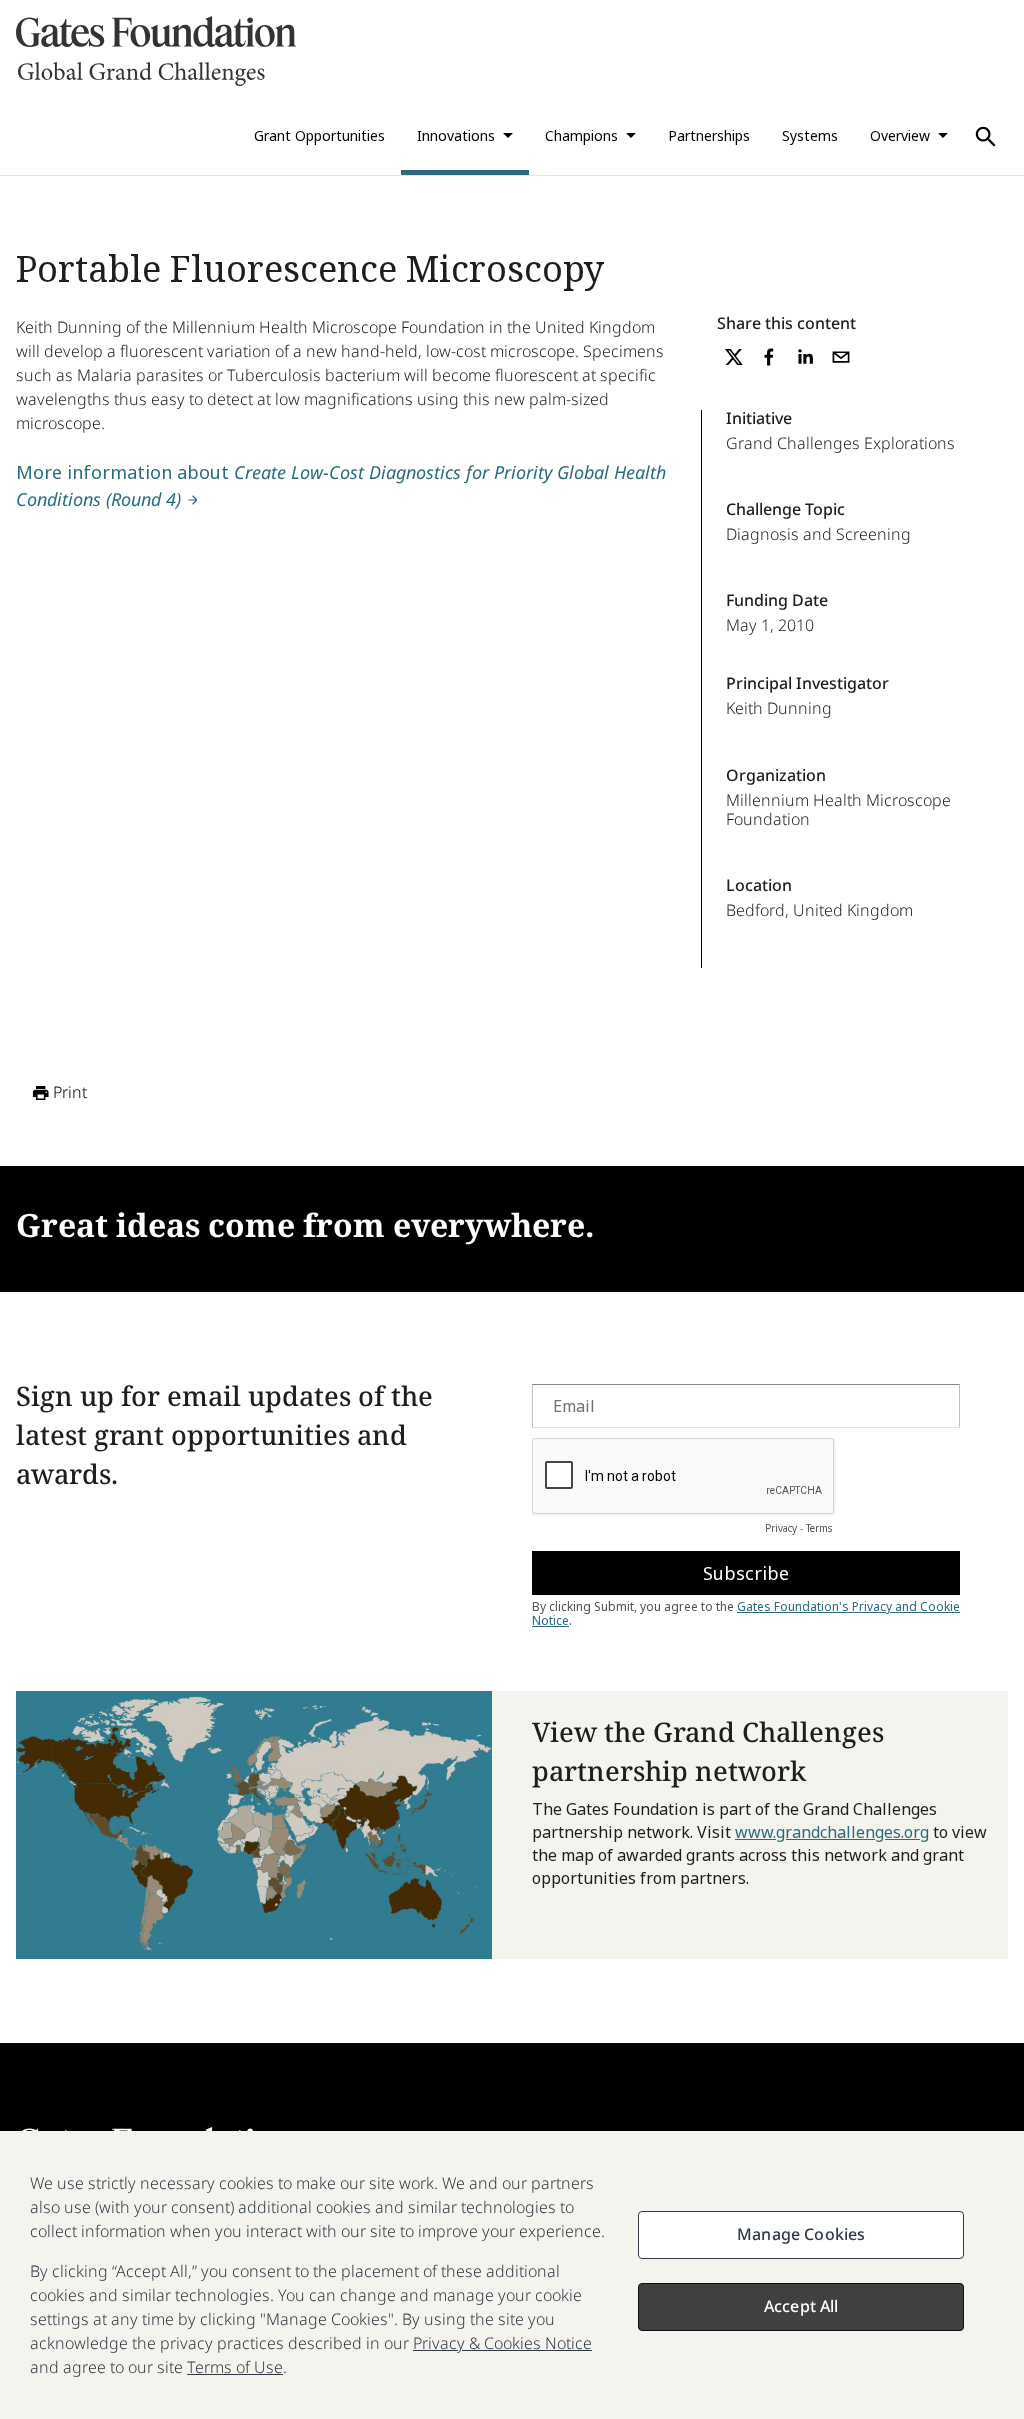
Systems (810, 135)
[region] (512, 2275)
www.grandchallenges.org (832, 1832)
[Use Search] (986, 137)
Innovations (456, 135)
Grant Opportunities (319, 135)
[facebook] (769, 357)
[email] (841, 357)
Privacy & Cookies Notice (502, 2343)
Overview (900, 135)
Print (70, 1092)
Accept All (801, 2306)
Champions (581, 135)
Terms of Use (235, 2367)
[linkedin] (805, 357)
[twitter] (734, 357)
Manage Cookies (801, 2234)
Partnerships (709, 135)
